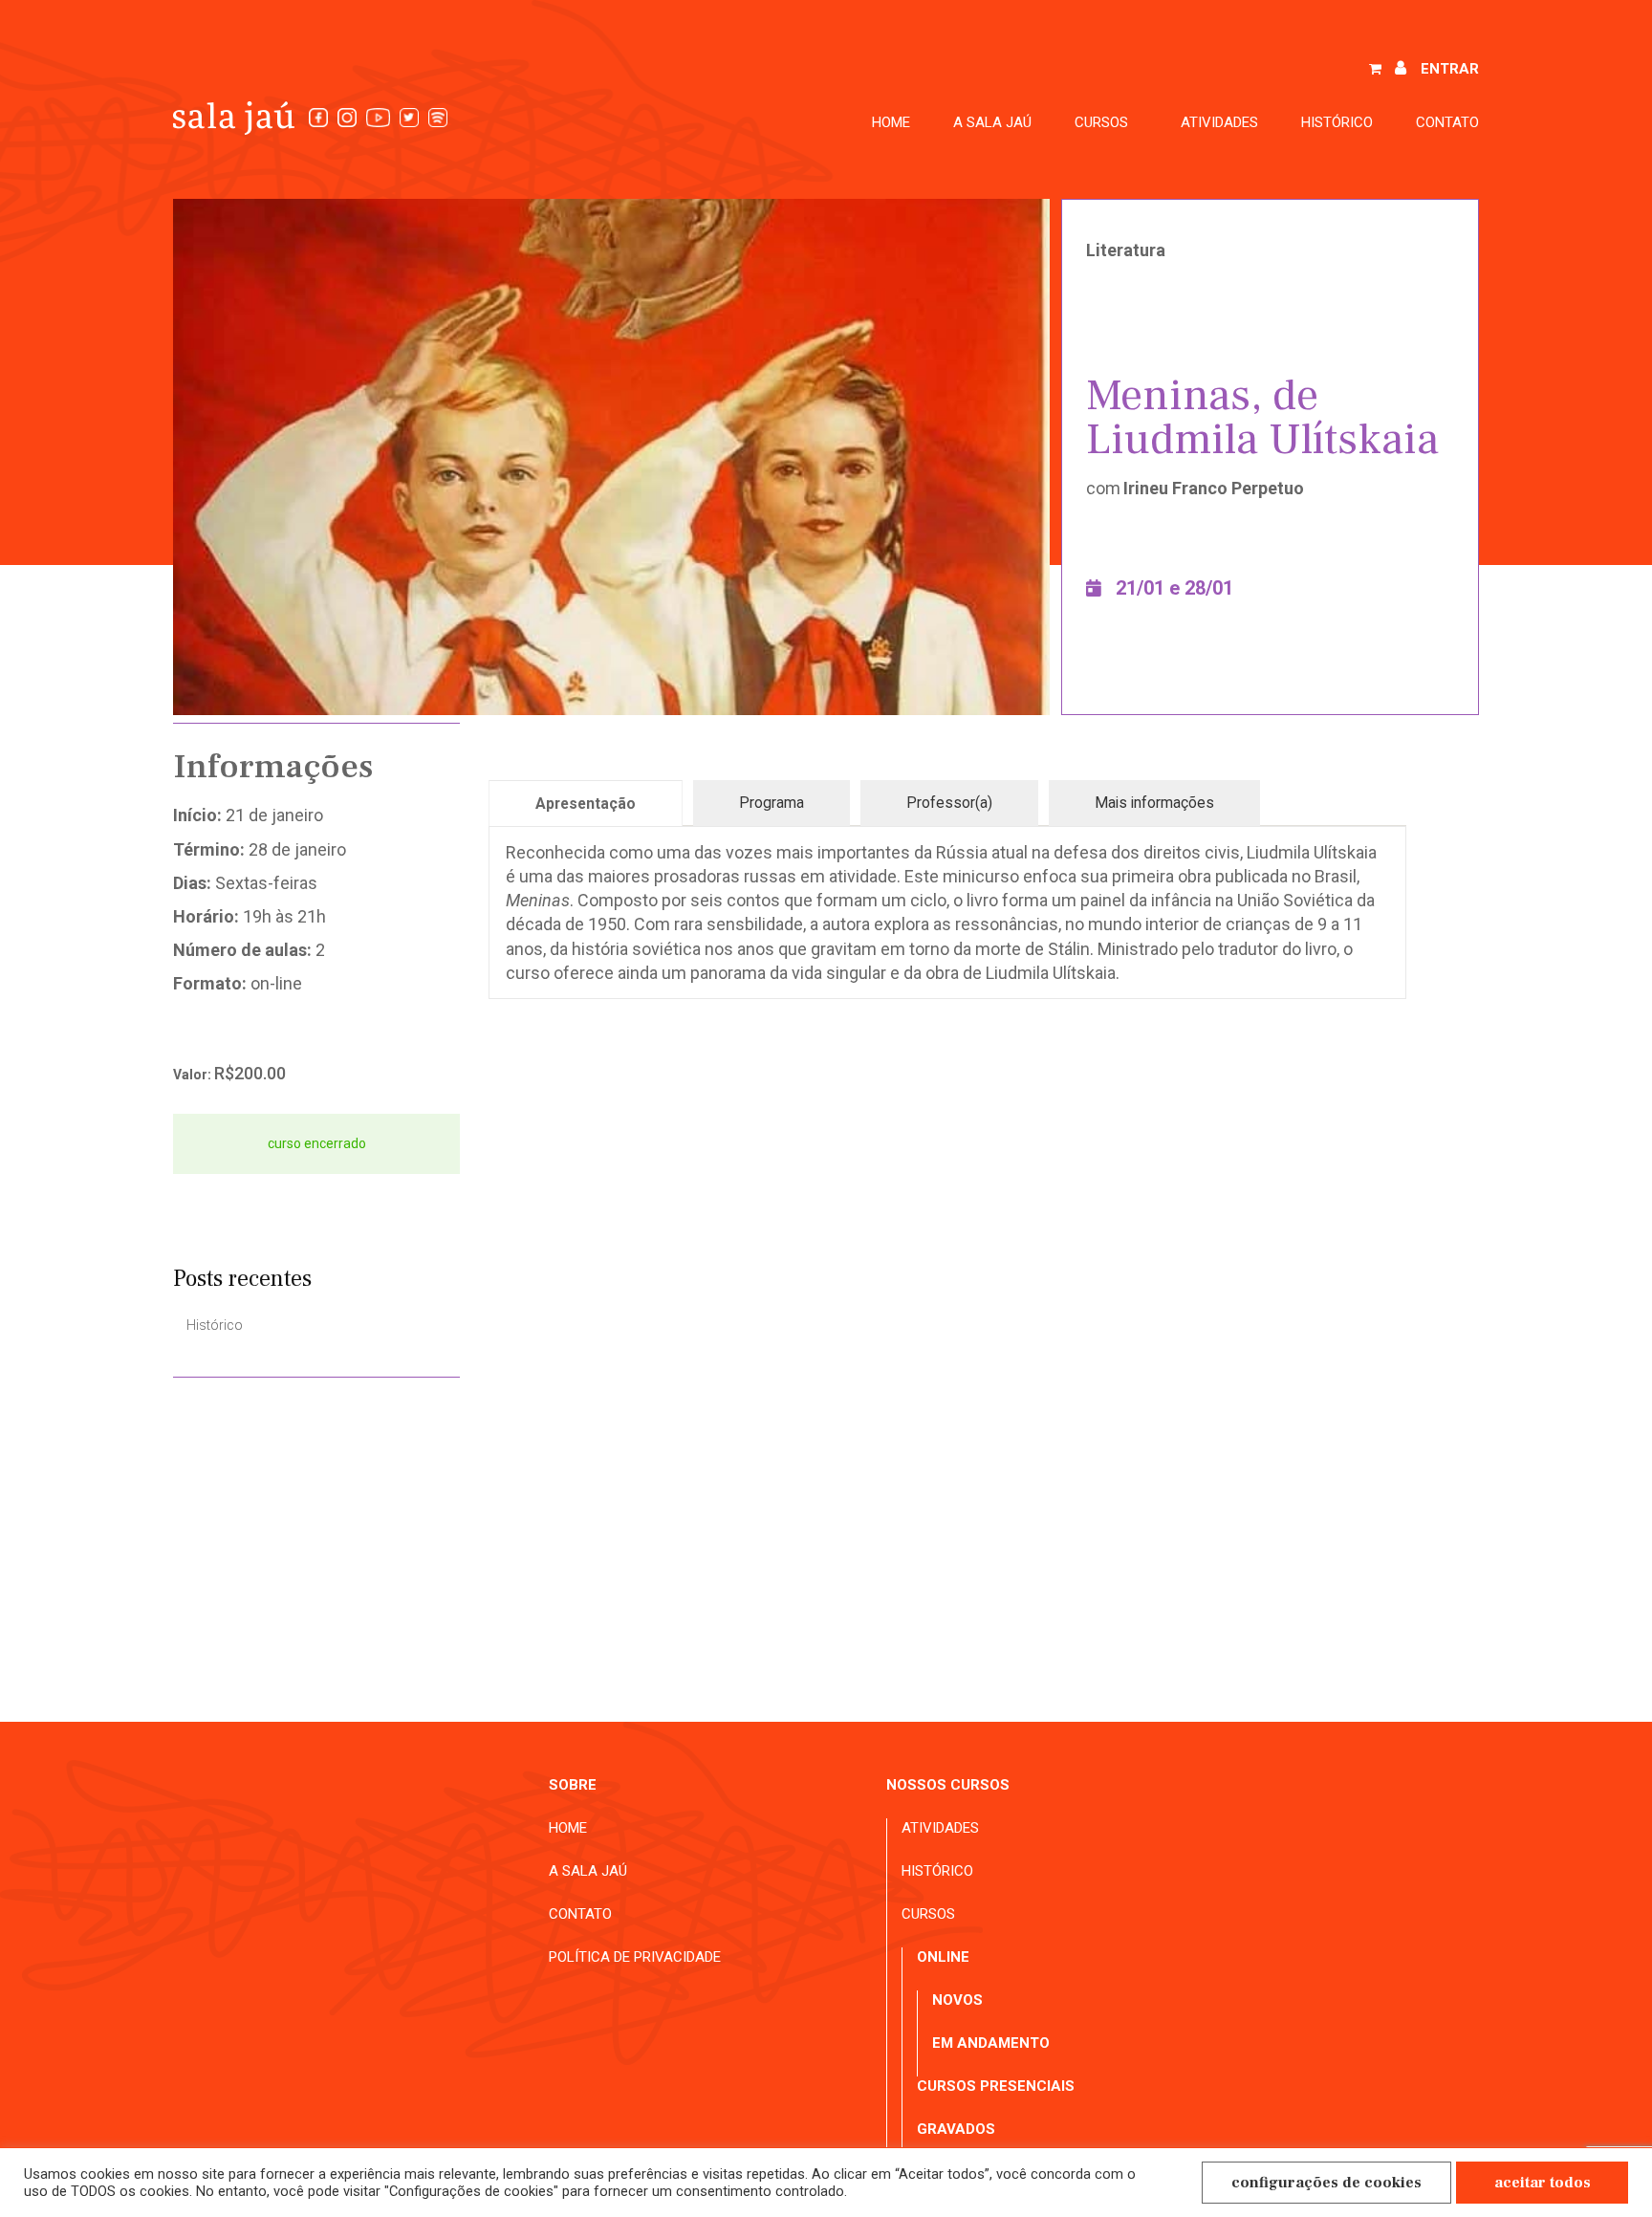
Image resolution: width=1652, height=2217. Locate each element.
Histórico (1337, 122)
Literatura (1126, 250)
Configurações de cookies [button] (1326, 2183)
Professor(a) (949, 803)
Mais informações (1154, 803)
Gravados (956, 2129)
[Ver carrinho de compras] (1375, 70)
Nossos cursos (948, 1785)
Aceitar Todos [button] (1543, 2183)
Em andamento (991, 2043)
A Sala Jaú (992, 122)
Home (891, 122)
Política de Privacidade (635, 1957)
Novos (957, 2000)
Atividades (1219, 122)
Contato (1447, 122)
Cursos (928, 1914)
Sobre (573, 1785)
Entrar (1450, 69)
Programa (772, 803)
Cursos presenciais (996, 2086)
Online (943, 1957)
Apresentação (586, 804)
